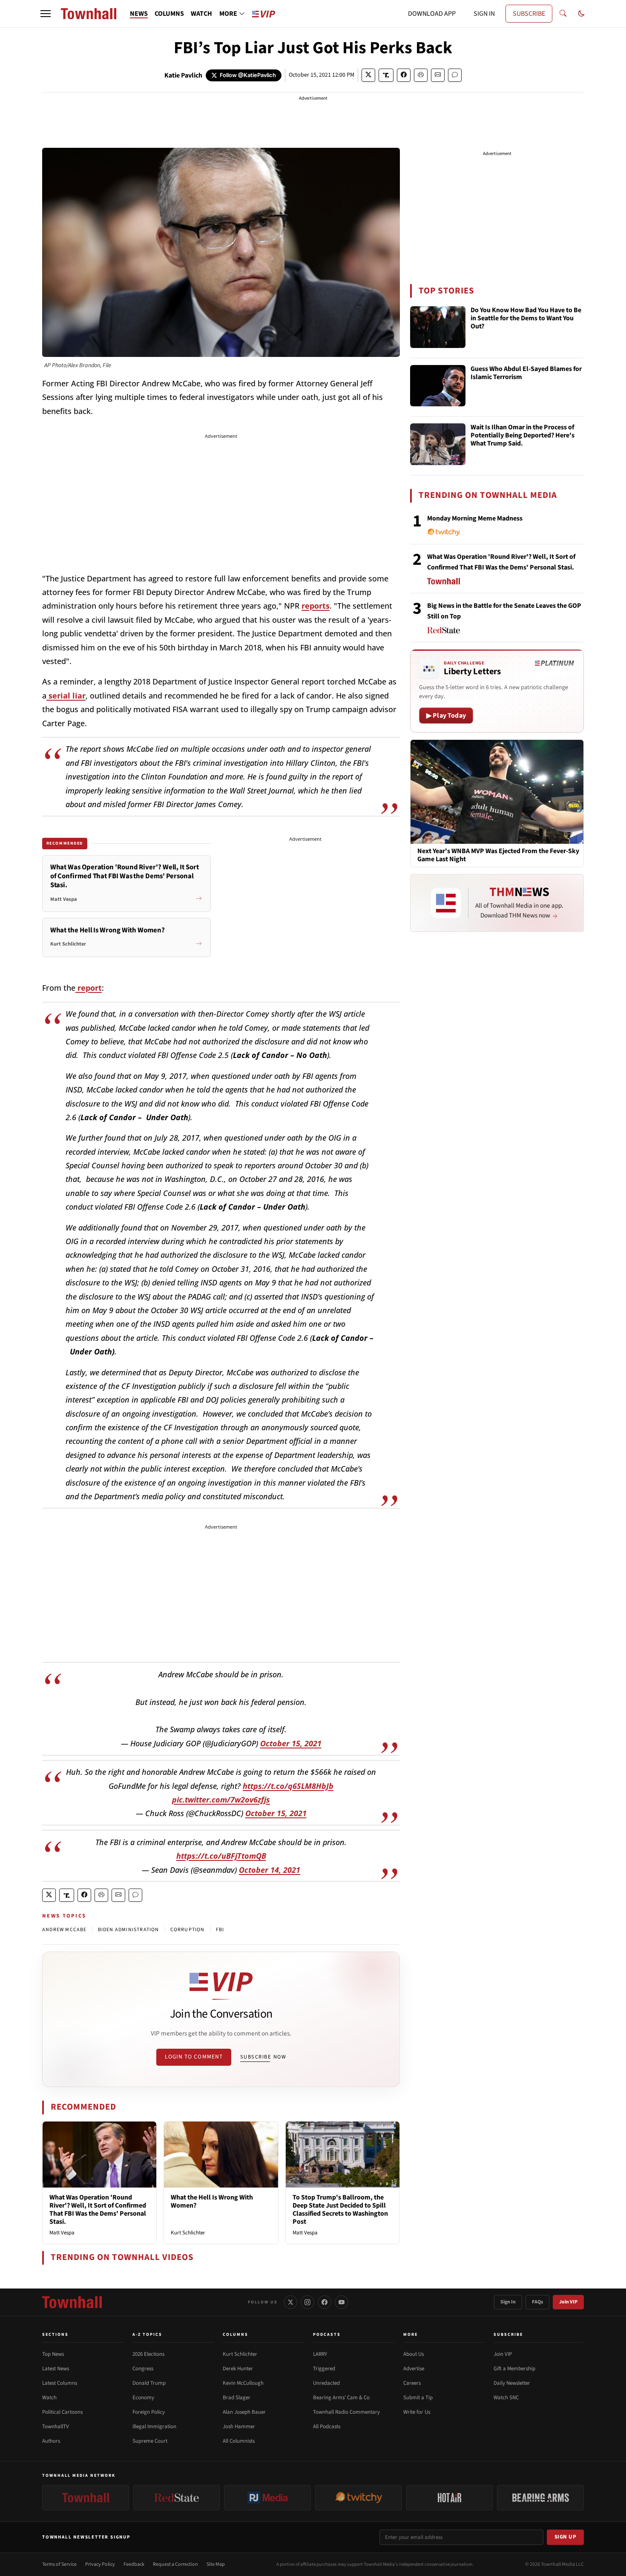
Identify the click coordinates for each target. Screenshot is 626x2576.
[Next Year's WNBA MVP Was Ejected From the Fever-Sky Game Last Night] (497, 791)
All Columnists (239, 2441)
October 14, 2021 (270, 1870)
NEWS (139, 14)
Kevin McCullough (243, 2383)
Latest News (56, 2369)
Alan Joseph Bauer (244, 2412)
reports (316, 606)
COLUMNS (169, 14)
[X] (290, 2302)
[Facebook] (324, 2302)
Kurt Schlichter (188, 2233)
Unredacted (326, 2383)
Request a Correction (175, 2564)
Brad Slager (237, 2398)
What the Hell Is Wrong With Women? (212, 2201)
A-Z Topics (147, 2334)
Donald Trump (149, 2383)
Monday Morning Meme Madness (475, 518)
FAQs (537, 2302)
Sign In (508, 2302)
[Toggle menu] (46, 14)
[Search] (563, 14)
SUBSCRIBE (529, 14)
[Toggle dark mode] (581, 14)
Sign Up (566, 2537)
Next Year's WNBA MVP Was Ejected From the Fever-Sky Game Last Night (498, 855)
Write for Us (417, 2412)
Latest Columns (60, 2383)
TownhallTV (56, 2426)
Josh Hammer (239, 2426)
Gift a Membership (514, 2369)
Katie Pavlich (183, 75)
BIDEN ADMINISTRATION (129, 1930)
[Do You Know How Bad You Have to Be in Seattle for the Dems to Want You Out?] (438, 327)
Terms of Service (59, 2564)
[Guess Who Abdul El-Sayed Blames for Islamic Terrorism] (438, 386)
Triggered (324, 2369)
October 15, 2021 (291, 1743)
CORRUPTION (188, 1930)
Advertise (414, 2369)
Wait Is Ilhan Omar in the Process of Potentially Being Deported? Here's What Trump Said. (523, 436)
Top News (53, 2354)
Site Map (216, 2564)
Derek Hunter (238, 2369)
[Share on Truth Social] (386, 75)
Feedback (134, 2564)
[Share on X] (368, 75)
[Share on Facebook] (404, 75)
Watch (49, 2398)
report (89, 988)
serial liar (66, 696)
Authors (51, 2441)
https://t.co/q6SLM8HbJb (288, 1786)
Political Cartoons (62, 2412)
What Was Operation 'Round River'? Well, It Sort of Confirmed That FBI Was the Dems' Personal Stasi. (98, 2210)
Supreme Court (150, 2441)
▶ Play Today (446, 716)
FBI (220, 1930)
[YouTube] (342, 2302)
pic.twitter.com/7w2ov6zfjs (221, 1800)
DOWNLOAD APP (432, 14)
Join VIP (568, 2302)
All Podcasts (327, 2426)
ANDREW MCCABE (65, 1930)
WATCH (201, 14)
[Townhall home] (72, 2302)
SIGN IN (484, 14)
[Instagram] (307, 2302)
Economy (143, 2398)
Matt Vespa (62, 2233)
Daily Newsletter (512, 2383)
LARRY (320, 2354)
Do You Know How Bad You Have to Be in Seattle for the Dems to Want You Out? (526, 319)
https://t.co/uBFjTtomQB (221, 1856)
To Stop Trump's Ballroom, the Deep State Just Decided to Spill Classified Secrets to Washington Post (340, 2210)
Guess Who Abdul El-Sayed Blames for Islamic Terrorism (526, 373)
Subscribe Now (263, 2057)
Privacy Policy (100, 2564)
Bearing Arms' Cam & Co (341, 2398)
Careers (412, 2383)
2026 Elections (148, 2354)
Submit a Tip (418, 2398)
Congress (143, 2369)
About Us (414, 2354)
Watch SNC (506, 2398)
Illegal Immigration (154, 2426)
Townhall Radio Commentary (346, 2412)
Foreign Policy (149, 2412)
